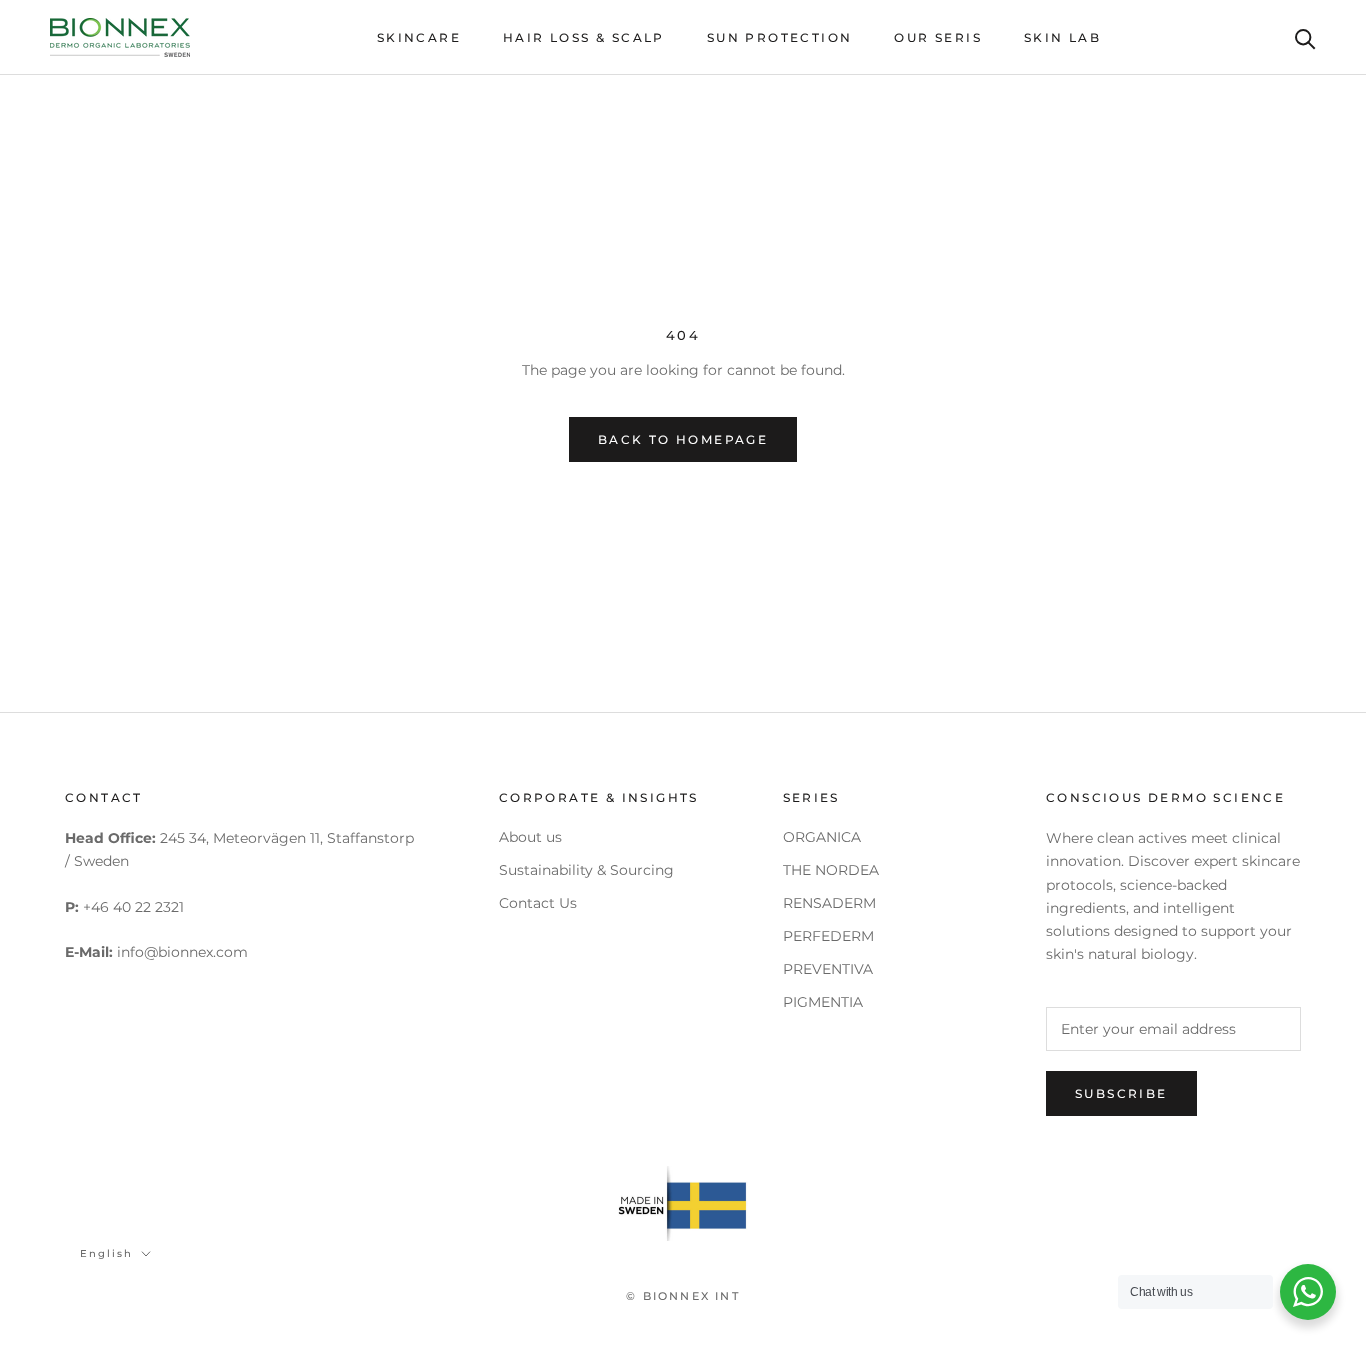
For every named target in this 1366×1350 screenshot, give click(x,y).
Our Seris (938, 37)
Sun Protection (780, 37)
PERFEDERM (828, 936)
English (106, 1253)
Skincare (419, 37)
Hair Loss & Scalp (584, 37)
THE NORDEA (831, 870)
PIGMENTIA (823, 1002)
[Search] (1305, 37)
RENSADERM (829, 903)
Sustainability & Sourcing (586, 870)
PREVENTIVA (828, 969)
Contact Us (538, 903)
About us (530, 837)
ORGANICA (822, 837)
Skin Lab (1062, 37)
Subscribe (1121, 1093)
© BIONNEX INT (683, 1296)
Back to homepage (683, 439)
